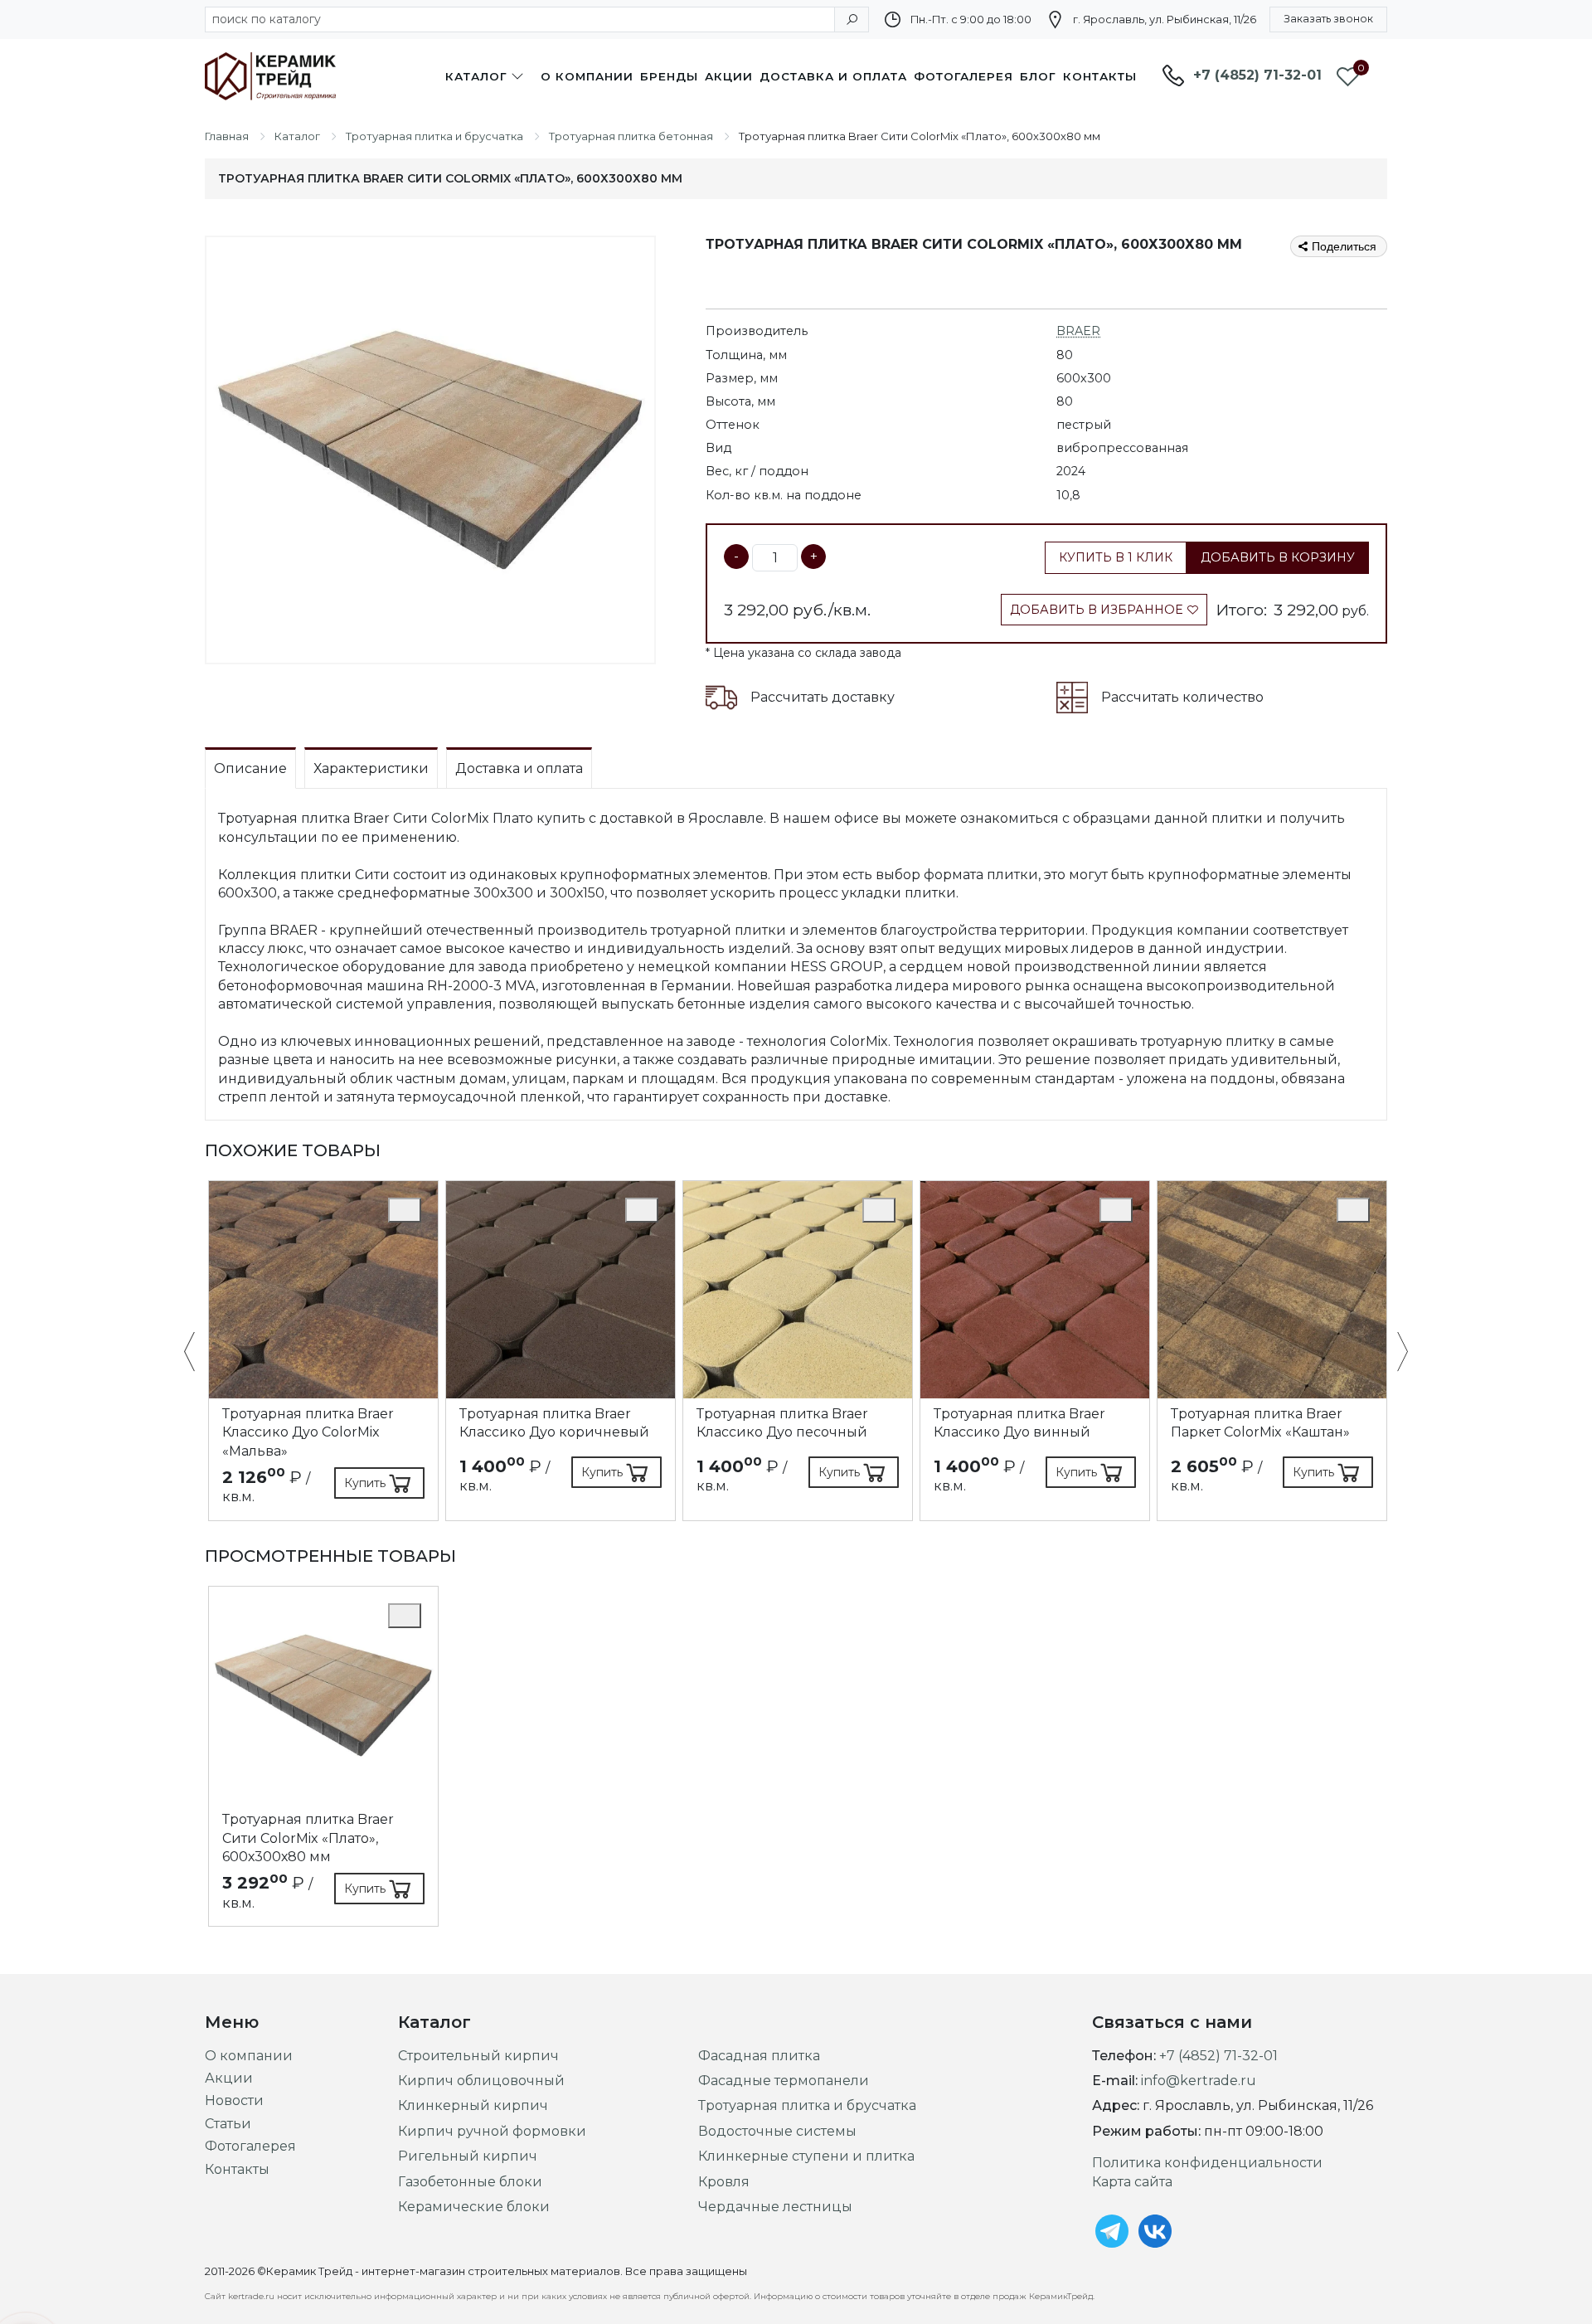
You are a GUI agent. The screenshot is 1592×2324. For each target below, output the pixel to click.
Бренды (669, 76)
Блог (1038, 76)
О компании (587, 76)
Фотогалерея (963, 76)
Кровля (724, 2182)
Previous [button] (198, 1353)
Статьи (228, 2124)
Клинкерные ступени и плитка (806, 2156)
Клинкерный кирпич (473, 2105)
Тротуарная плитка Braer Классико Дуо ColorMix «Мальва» (308, 1432)
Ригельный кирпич (468, 2156)
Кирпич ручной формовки (492, 2131)
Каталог (476, 76)
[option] (323, 1351)
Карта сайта (1132, 2182)
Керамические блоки (474, 2207)
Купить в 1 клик (1116, 557)
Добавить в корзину (1278, 557)
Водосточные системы (777, 2131)
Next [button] (1394, 1353)
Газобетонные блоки (470, 2182)
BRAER (1078, 331)
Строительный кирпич (478, 2056)
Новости (234, 2100)
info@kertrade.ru (1199, 2081)
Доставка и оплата (833, 76)
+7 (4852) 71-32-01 (1257, 75)
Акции (729, 76)
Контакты (1100, 76)
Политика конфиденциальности (1207, 2163)
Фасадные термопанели (784, 2081)
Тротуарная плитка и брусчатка (807, 2105)
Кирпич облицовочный (481, 2081)
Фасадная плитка (759, 2056)
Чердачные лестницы (775, 2207)
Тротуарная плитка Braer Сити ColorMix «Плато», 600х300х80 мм (308, 1838)
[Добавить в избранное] (405, 1210)
